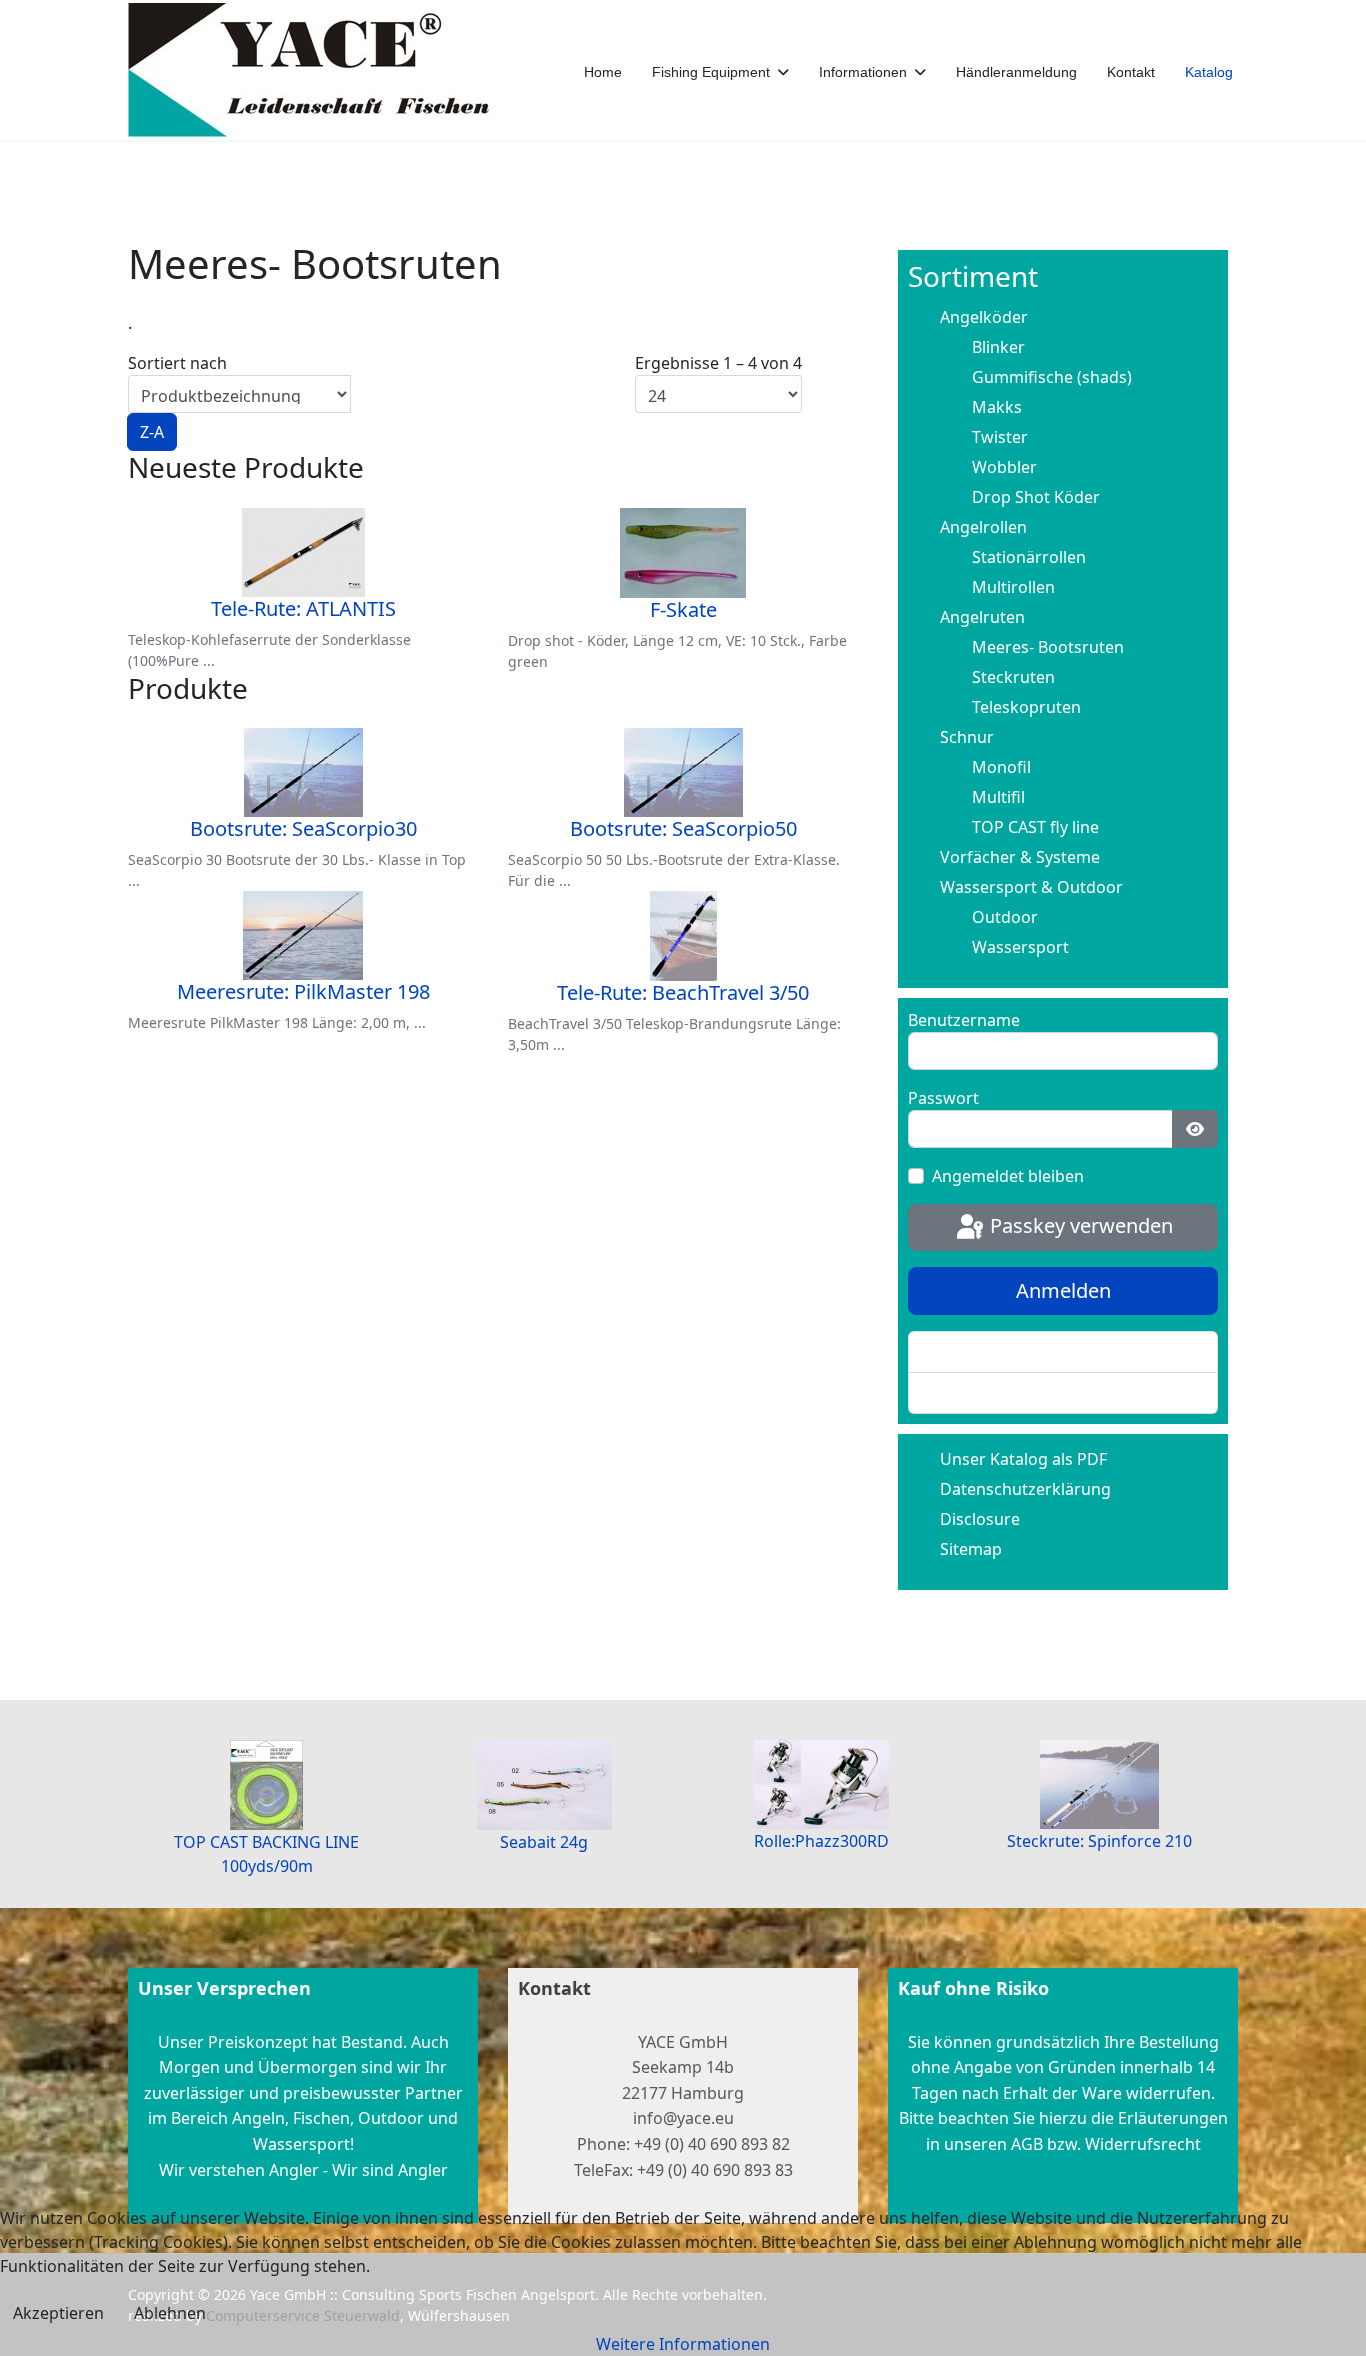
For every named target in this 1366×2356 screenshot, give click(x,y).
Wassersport (1020, 947)
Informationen (863, 72)
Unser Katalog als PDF (1023, 1459)
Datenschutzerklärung (1025, 1489)
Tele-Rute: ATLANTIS (303, 608)
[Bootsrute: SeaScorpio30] (303, 772)
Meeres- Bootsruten (1048, 647)
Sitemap (971, 1549)
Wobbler (1004, 467)
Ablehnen (170, 2313)
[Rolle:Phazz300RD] (822, 1784)
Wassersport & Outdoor (1031, 887)
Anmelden (1063, 1290)
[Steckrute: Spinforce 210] (1100, 1784)
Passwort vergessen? (1005, 1352)
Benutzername (964, 1020)
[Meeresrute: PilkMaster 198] (303, 935)
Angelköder (984, 317)
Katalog (1209, 72)
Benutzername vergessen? (1025, 1393)
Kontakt (1131, 72)
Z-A (152, 432)
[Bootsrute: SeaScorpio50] (683, 772)
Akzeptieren (58, 2313)
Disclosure (980, 1519)
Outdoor (1005, 917)
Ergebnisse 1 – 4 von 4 (718, 363)
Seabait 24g (544, 1842)
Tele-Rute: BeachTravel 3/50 (683, 992)
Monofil (1001, 767)
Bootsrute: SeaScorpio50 (683, 828)
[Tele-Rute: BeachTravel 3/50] (683, 936)
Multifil (998, 797)
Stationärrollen (1029, 557)
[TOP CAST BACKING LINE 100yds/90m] (267, 1785)
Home (603, 72)
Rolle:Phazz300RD (821, 1841)
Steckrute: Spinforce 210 (1099, 1841)
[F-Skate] (683, 553)
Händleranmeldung (1016, 72)
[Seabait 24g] (545, 1785)
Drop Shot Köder (1036, 497)
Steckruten (1013, 677)
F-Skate (683, 609)
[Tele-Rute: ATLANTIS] (303, 552)
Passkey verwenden (1079, 1225)
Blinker (998, 347)
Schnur (967, 737)
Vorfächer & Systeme (1020, 857)
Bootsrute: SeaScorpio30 (303, 828)
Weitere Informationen (683, 2344)
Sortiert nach (177, 397)
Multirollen (1013, 587)
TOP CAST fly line (1035, 827)
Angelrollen (983, 527)
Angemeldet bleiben (1008, 1176)
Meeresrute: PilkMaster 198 (303, 991)
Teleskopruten (1026, 707)
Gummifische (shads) (1052, 377)
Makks (997, 407)
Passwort (943, 1098)
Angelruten (982, 617)
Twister (1000, 437)
